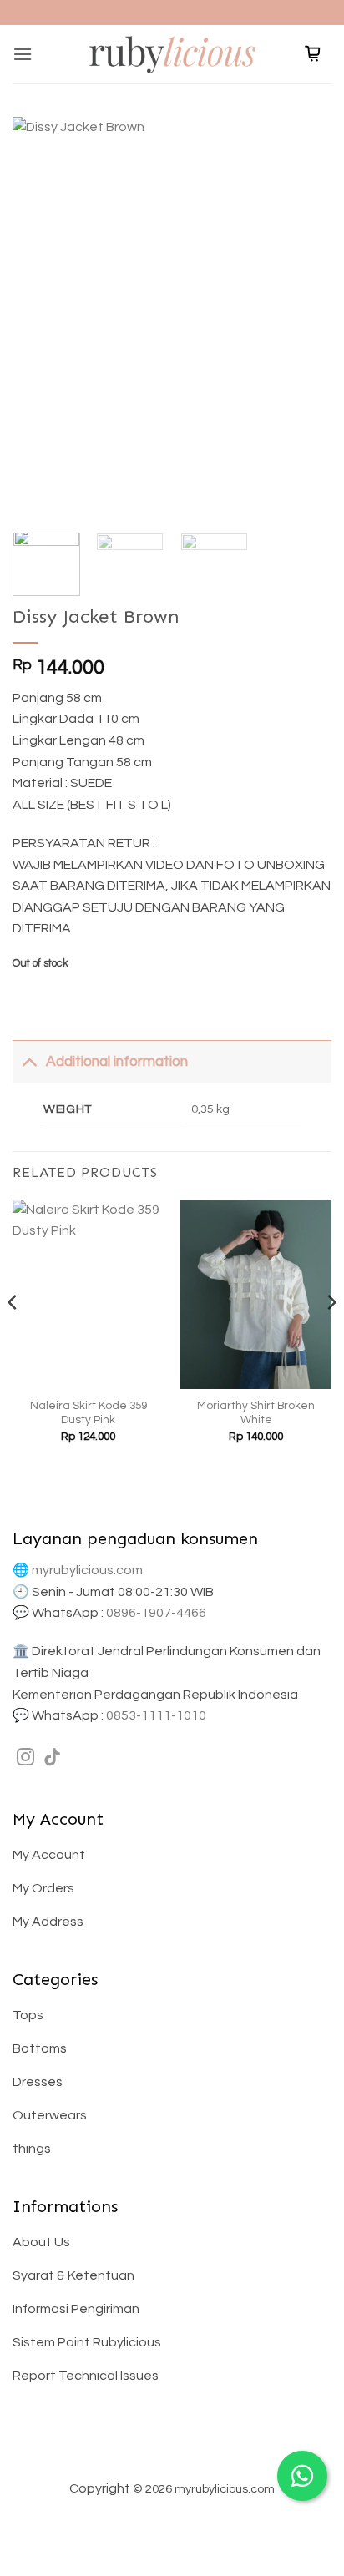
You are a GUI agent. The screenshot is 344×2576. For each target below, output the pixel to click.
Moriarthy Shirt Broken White (256, 1413)
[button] (23, 54)
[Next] (304, 316)
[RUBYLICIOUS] (172, 54)
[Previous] (40, 316)
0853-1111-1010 (156, 1715)
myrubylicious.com (87, 1570)
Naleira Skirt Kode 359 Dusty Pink (89, 1413)
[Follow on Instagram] (25, 1758)
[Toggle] (29, 1061)
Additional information (117, 1062)
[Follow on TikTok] (52, 1758)
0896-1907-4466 (156, 1613)
